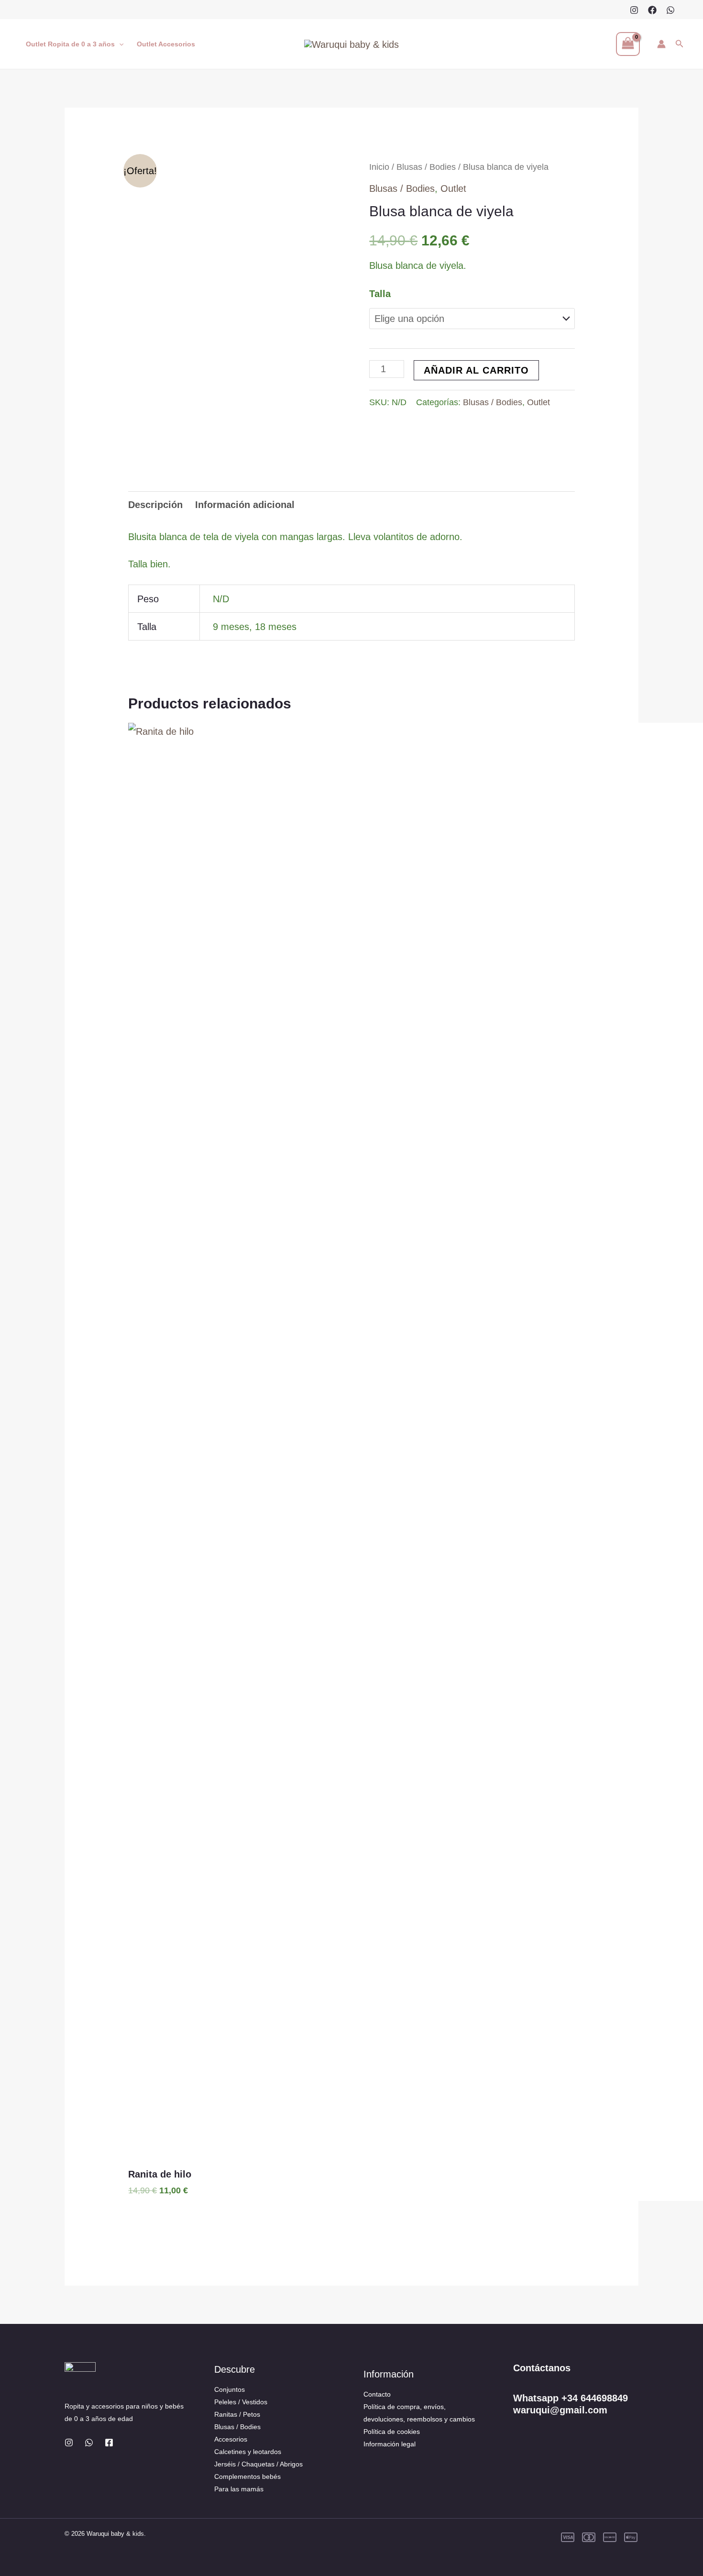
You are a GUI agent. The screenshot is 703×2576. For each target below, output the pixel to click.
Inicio (379, 167)
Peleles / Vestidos (241, 2402)
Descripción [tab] (155, 505)
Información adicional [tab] (245, 505)
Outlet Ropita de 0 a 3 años (70, 44)
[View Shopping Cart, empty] (628, 44)
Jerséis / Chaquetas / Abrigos (258, 2464)
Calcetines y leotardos (248, 2452)
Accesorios (231, 2439)
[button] (119, 44)
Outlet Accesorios (166, 44)
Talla (380, 294)
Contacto (377, 2394)
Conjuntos (230, 2389)
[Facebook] (652, 10)
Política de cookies (392, 2432)
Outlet (453, 188)
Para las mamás (239, 2489)
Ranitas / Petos (237, 2414)
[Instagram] (634, 10)
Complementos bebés (247, 2476)
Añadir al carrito (476, 370)
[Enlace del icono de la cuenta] (661, 44)
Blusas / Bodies (426, 167)
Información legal (390, 2444)
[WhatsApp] (670, 10)
